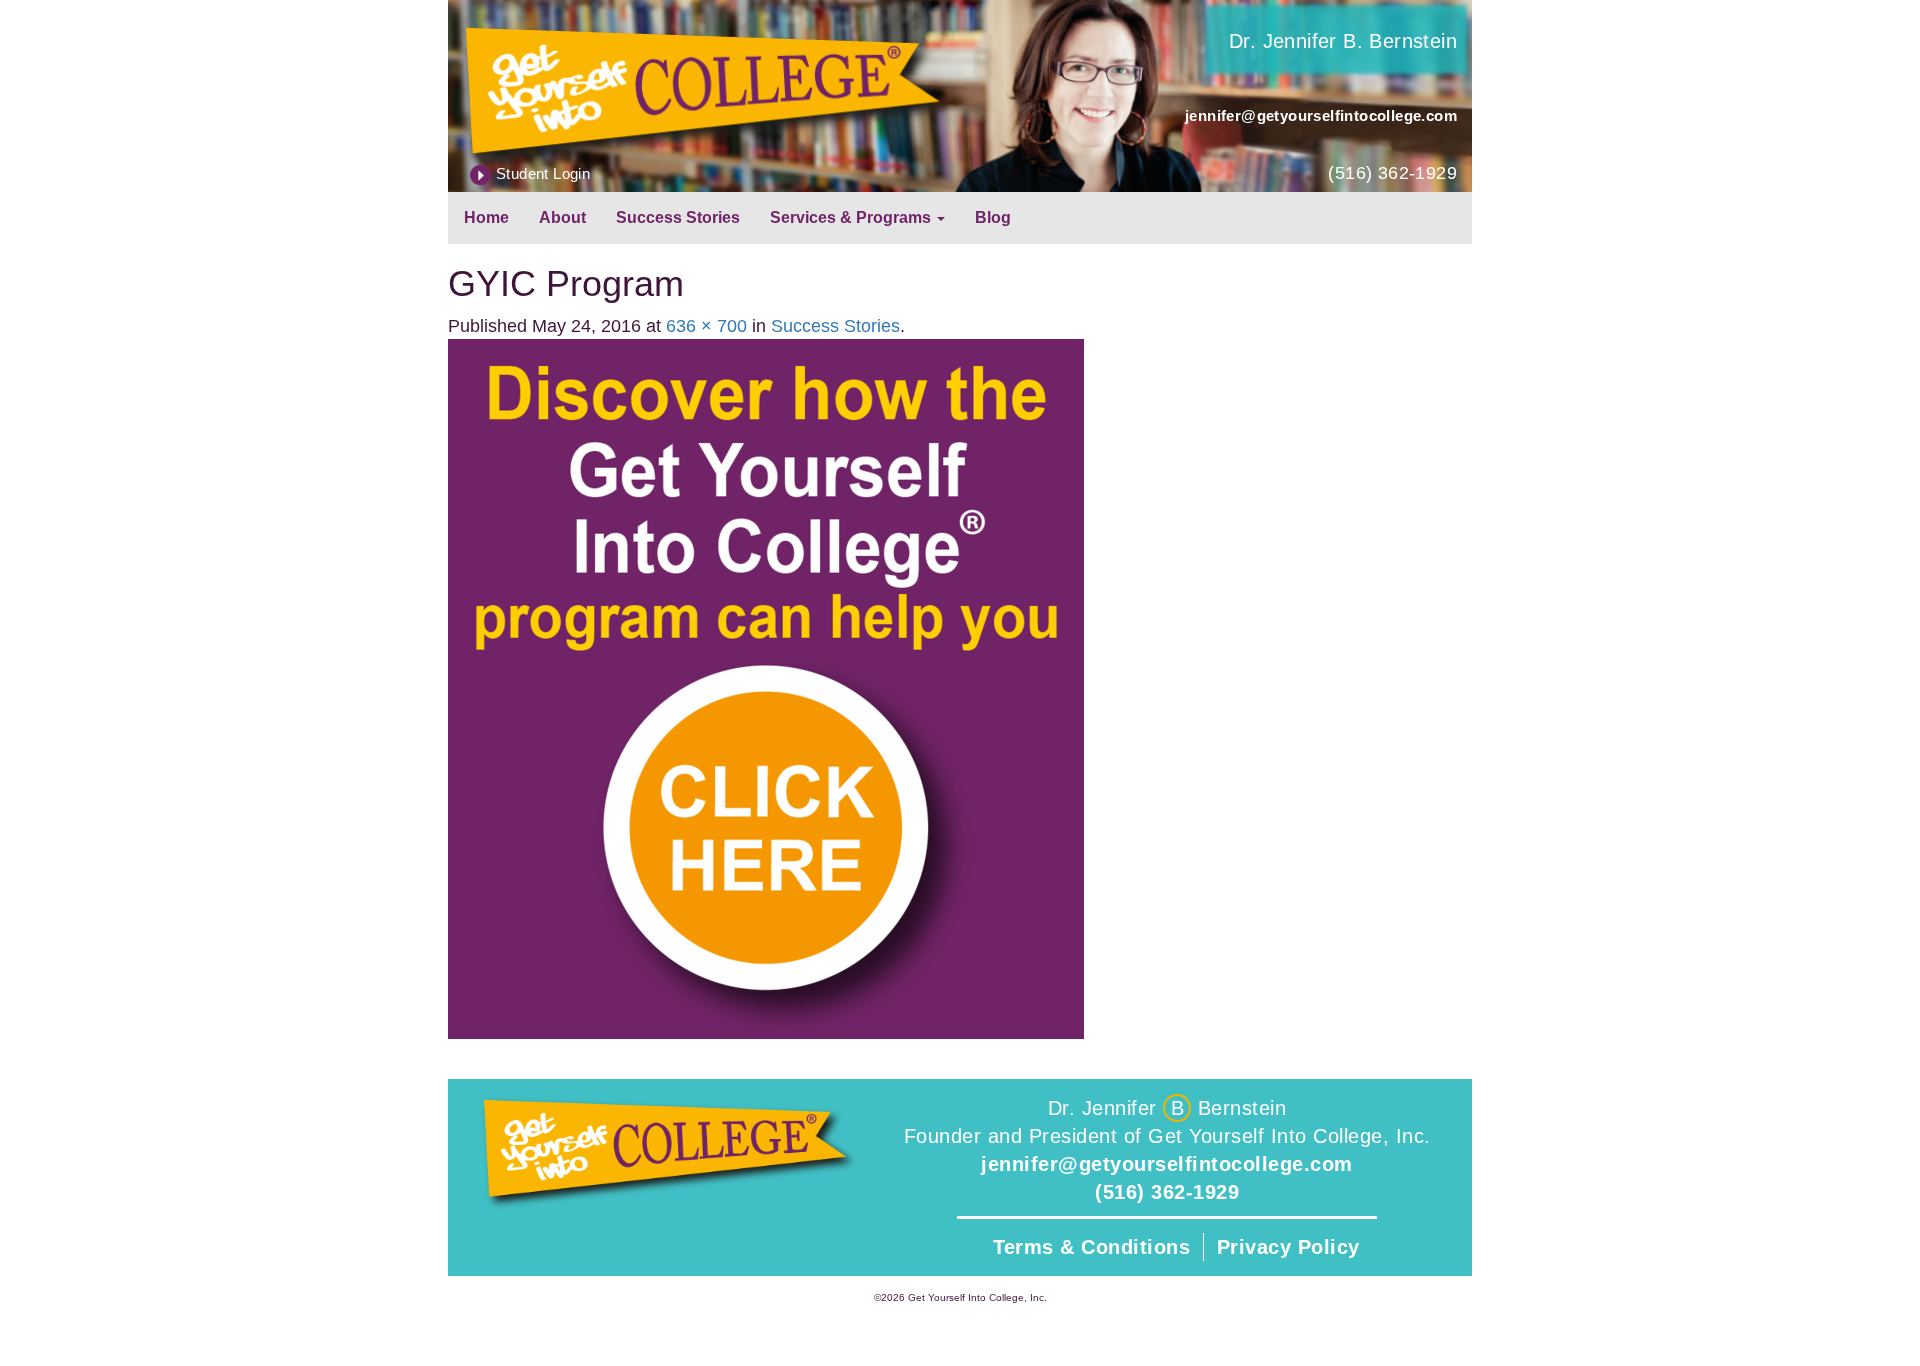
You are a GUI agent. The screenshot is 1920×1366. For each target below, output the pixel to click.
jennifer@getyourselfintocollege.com (1321, 115)
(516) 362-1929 (1392, 173)
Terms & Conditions (1091, 1247)
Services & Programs (852, 217)
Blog (993, 217)
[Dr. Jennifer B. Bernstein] (704, 88)
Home (486, 217)
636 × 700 (706, 326)
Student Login (543, 173)
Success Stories (678, 217)
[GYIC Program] (766, 688)
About (562, 217)
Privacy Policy (1288, 1247)
